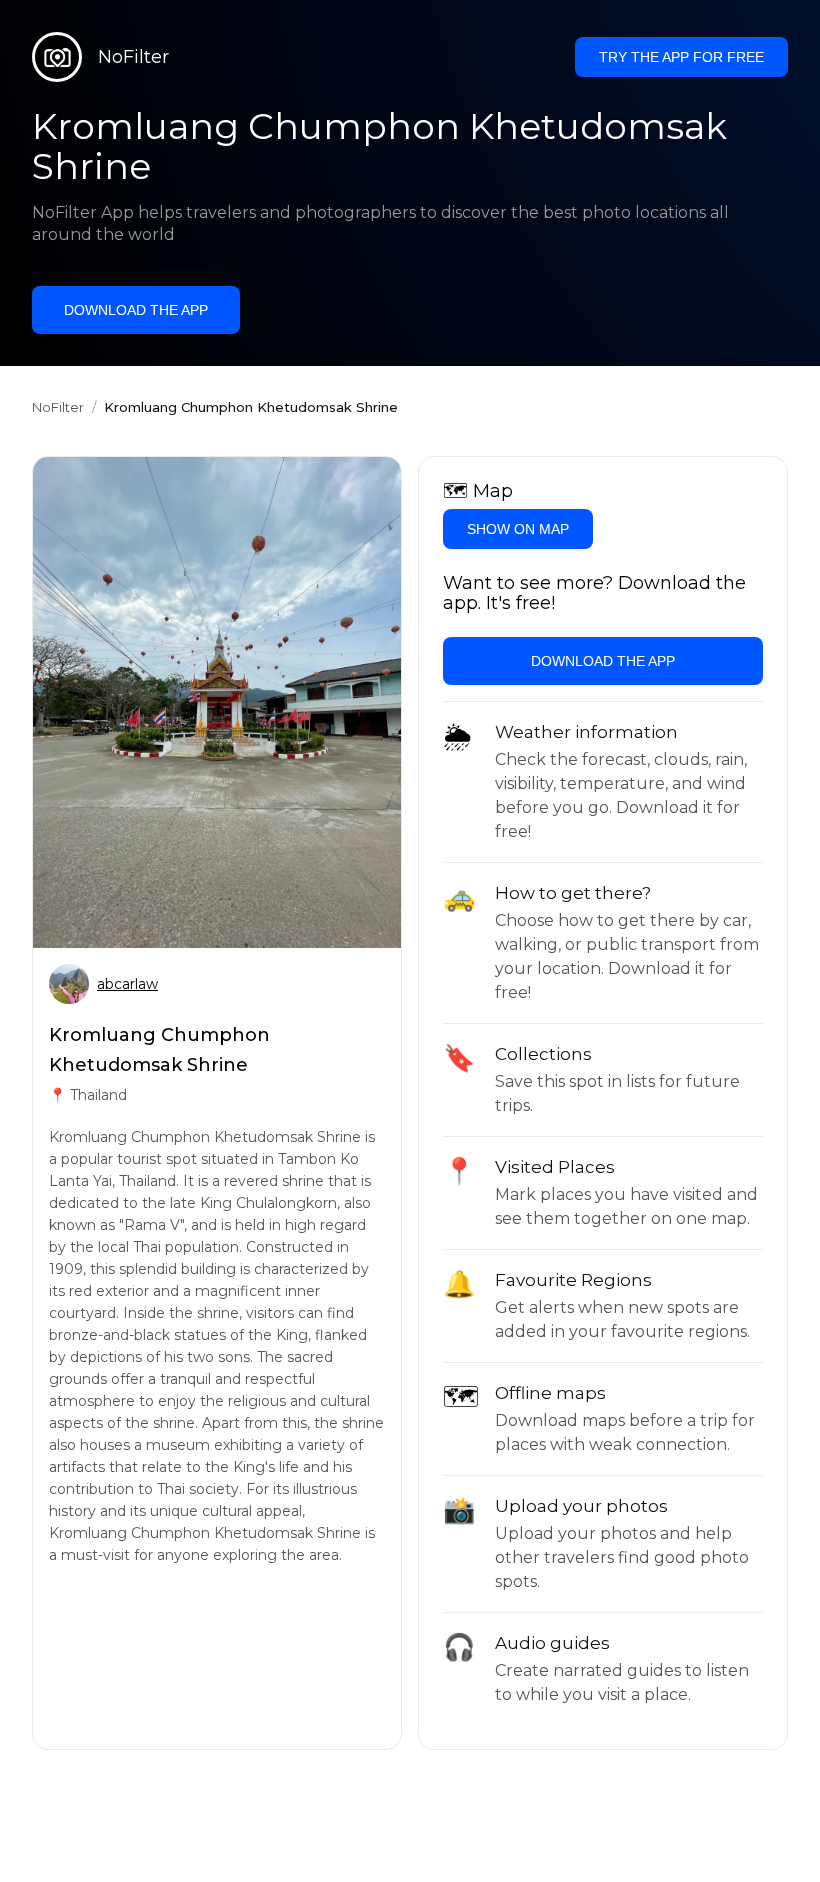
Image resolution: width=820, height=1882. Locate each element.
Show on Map (518, 529)
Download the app (136, 310)
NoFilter (58, 407)
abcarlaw (127, 984)
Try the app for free (681, 57)
